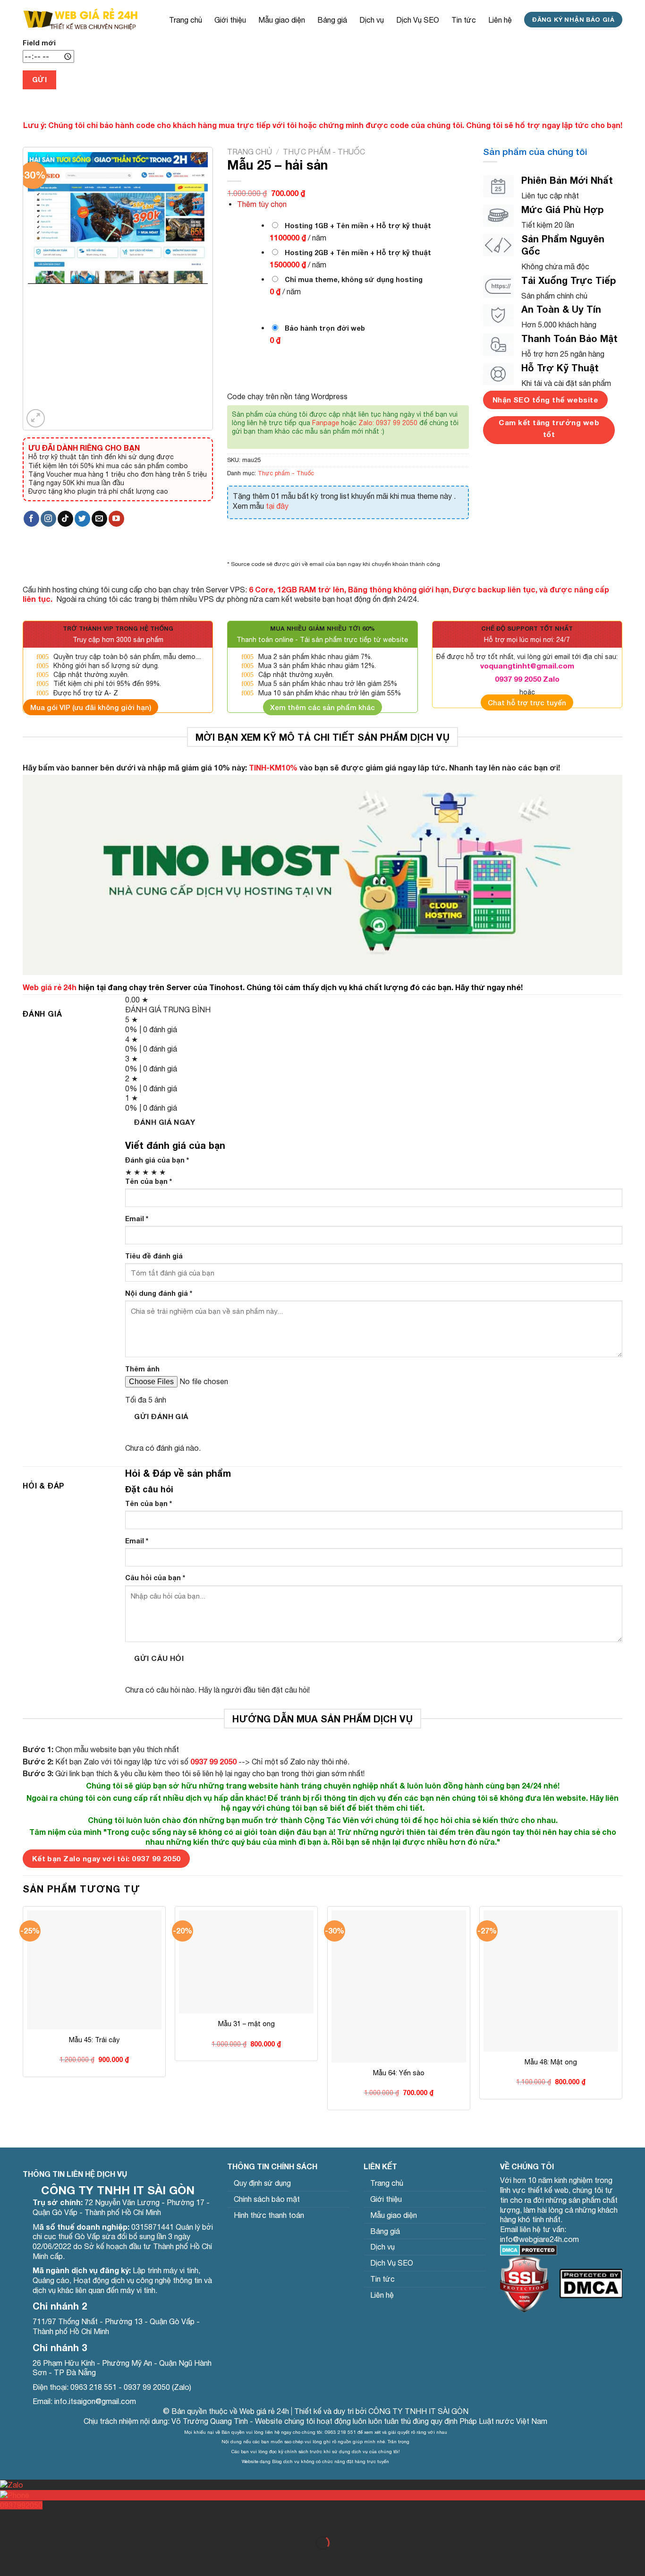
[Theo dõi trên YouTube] (116, 519)
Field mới (39, 43)
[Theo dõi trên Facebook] (31, 519)
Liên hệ (500, 20)
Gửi (39, 79)
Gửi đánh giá (161, 1416)
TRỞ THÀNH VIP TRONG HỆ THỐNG (118, 629)
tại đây (277, 506)
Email (137, 1219)
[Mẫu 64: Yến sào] (399, 2042)
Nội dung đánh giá (159, 1293)
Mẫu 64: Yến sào (399, 2073)
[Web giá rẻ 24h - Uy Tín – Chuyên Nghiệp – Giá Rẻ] (80, 19)
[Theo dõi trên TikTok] (65, 519)
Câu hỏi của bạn (155, 1578)
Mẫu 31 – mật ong (246, 2024)
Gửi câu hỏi (159, 1658)
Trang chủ (186, 20)
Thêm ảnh (142, 1369)
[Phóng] (36, 418)
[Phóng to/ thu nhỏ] (37, 2520)
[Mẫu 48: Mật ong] (551, 1981)
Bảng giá (332, 20)
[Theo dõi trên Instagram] (48, 519)
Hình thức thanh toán (269, 2215)
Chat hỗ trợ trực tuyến (527, 702)
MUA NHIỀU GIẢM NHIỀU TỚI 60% (322, 629)
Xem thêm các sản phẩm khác (322, 707)
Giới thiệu (230, 20)
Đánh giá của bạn (157, 1160)
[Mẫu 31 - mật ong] (246, 1962)
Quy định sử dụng (262, 2183)
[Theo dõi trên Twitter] (82, 519)
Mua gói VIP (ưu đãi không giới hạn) (91, 707)
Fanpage (326, 423)
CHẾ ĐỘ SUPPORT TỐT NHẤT (527, 629)
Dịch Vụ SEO (418, 20)
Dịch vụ (372, 20)
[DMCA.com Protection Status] (529, 2249)
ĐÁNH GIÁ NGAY (165, 1122)
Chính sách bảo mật (267, 2199)
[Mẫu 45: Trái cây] (94, 1970)
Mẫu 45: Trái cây (94, 2040)
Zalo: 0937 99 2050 (388, 423)
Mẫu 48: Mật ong (551, 2062)
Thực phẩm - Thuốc (324, 152)
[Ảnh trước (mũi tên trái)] (9, 2559)
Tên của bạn (149, 1181)
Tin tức (464, 20)
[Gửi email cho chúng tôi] (99, 519)
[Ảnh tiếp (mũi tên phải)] (37, 2559)
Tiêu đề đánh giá (154, 1256)
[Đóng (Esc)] (9, 2520)
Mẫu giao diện (282, 20)
